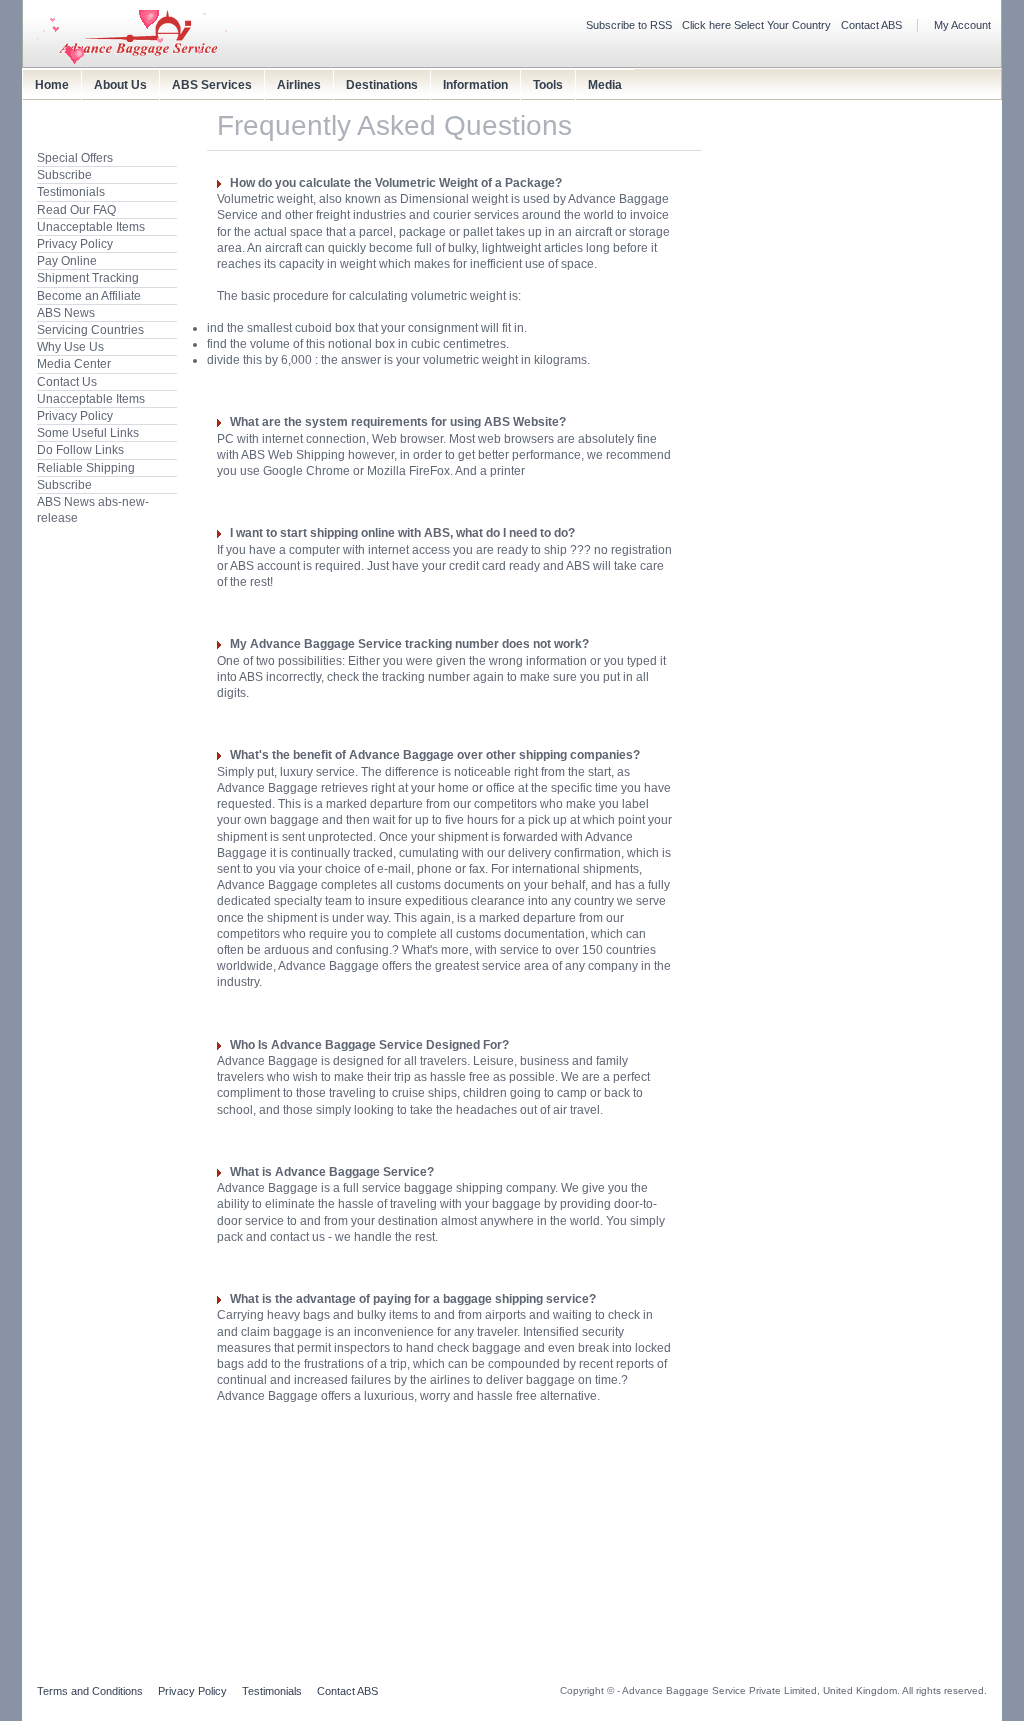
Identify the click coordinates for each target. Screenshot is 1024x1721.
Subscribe (64, 175)
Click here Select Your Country (756, 25)
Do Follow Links (80, 450)
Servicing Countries (90, 330)
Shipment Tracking (88, 278)
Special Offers (75, 158)
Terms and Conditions (90, 1691)
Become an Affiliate (89, 296)
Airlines (299, 85)
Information (475, 85)
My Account (962, 25)
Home (52, 85)
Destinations (382, 85)
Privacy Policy (75, 244)
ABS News (66, 313)
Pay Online (67, 261)
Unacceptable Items (91, 227)
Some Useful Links (88, 433)
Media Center (74, 364)
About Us (120, 85)
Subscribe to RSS (629, 25)
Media (605, 85)
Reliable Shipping (86, 468)
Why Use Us (70, 347)
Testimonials (71, 192)
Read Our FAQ (76, 210)
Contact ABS (871, 25)
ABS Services (212, 85)
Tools (548, 85)
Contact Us (67, 382)
